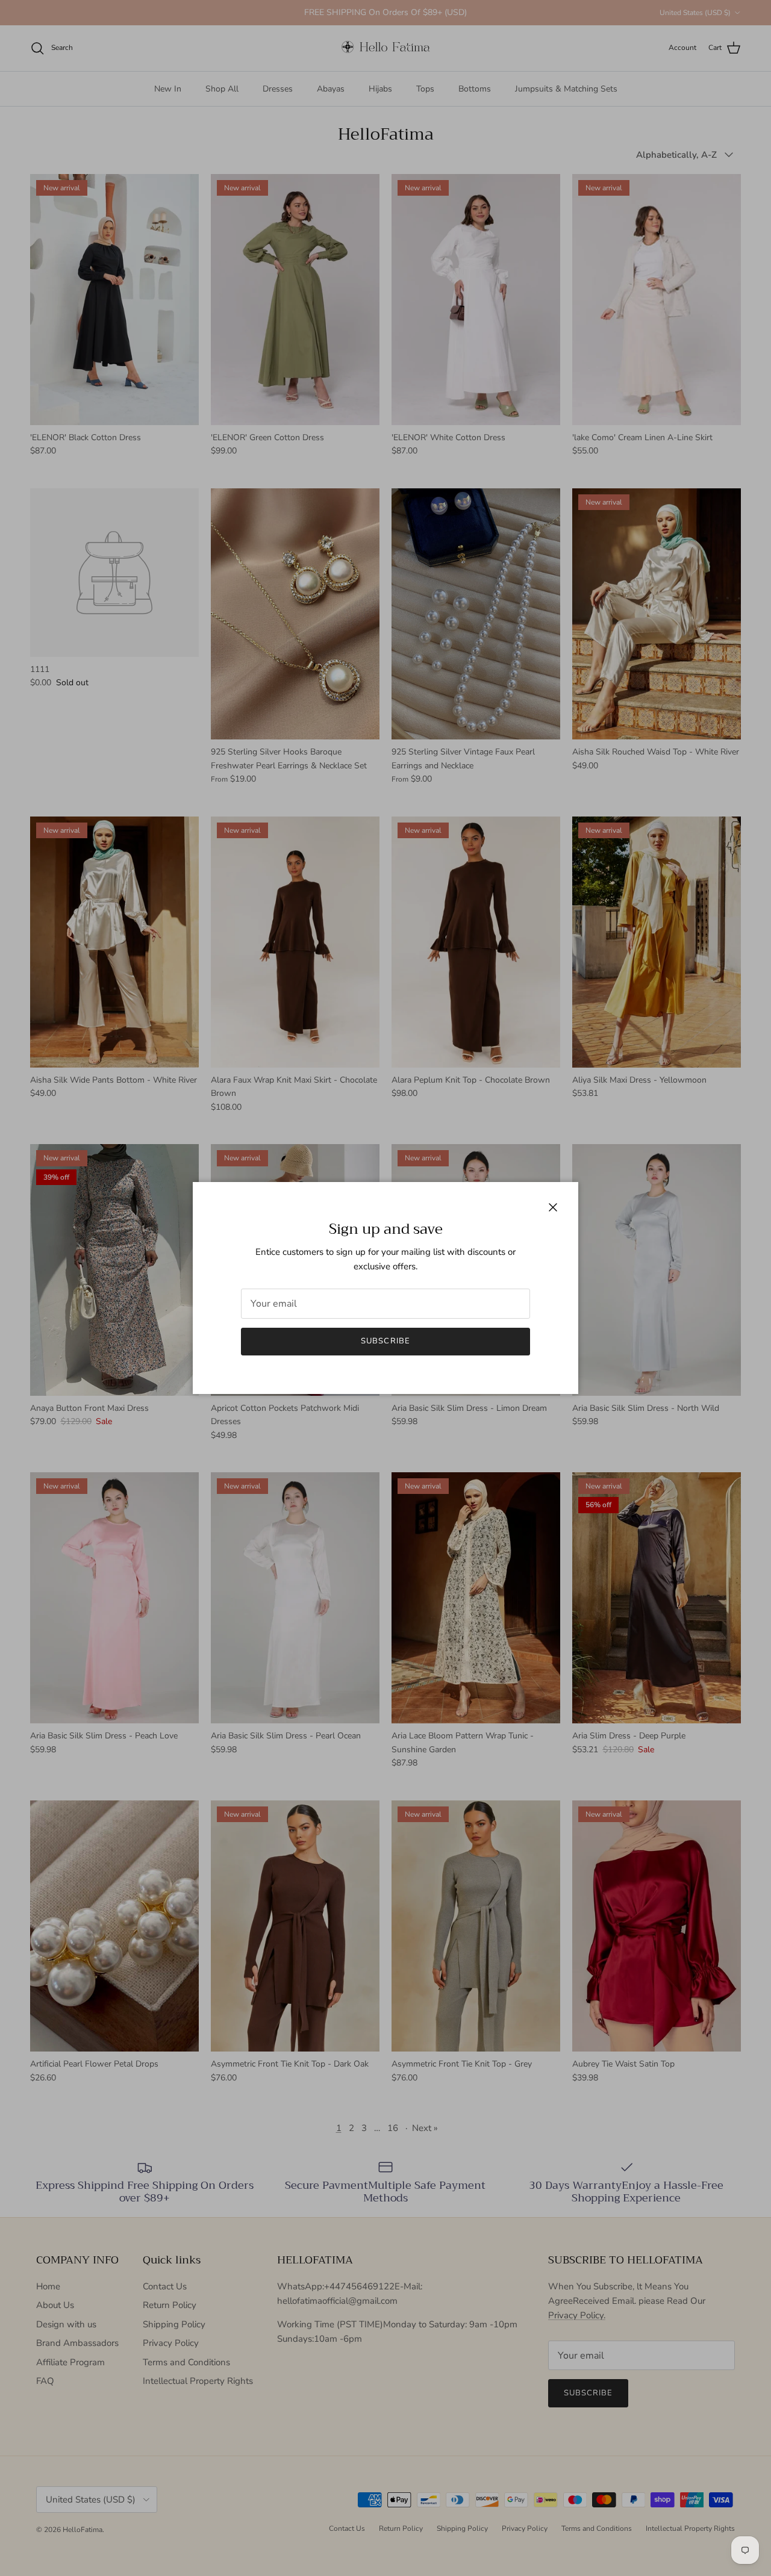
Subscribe (385, 1341)
